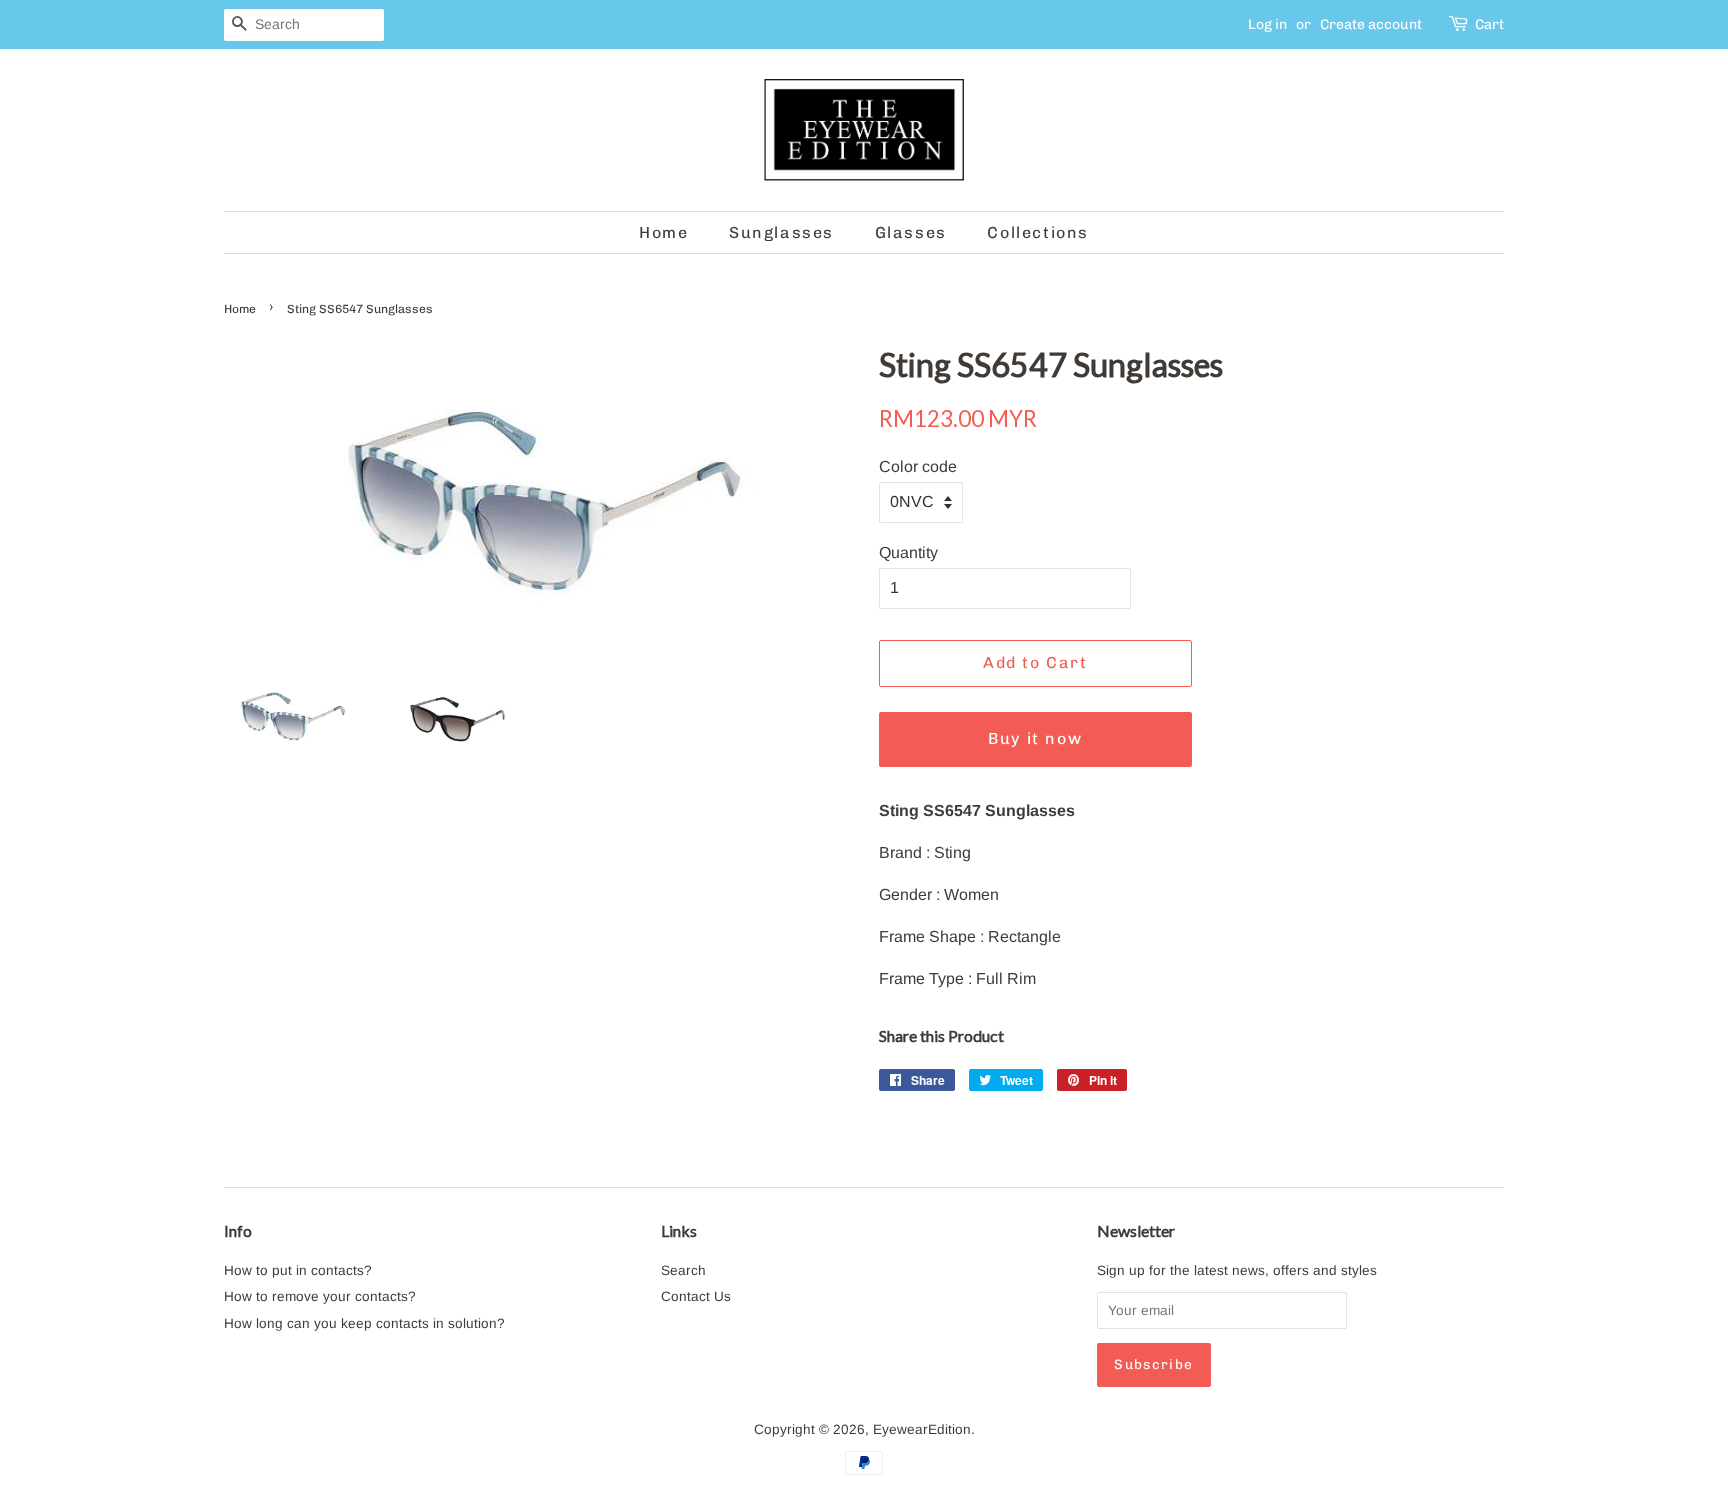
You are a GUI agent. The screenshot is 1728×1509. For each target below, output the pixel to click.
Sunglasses (781, 232)
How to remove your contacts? (320, 1296)
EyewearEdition (922, 1429)
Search (683, 1270)
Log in (1267, 24)
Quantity (908, 552)
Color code (918, 466)
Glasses (911, 232)
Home (663, 232)
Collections (1038, 232)
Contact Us (696, 1296)
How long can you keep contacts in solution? (364, 1323)
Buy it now (1035, 738)
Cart (1489, 24)
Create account (1371, 24)
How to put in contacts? (298, 1270)
